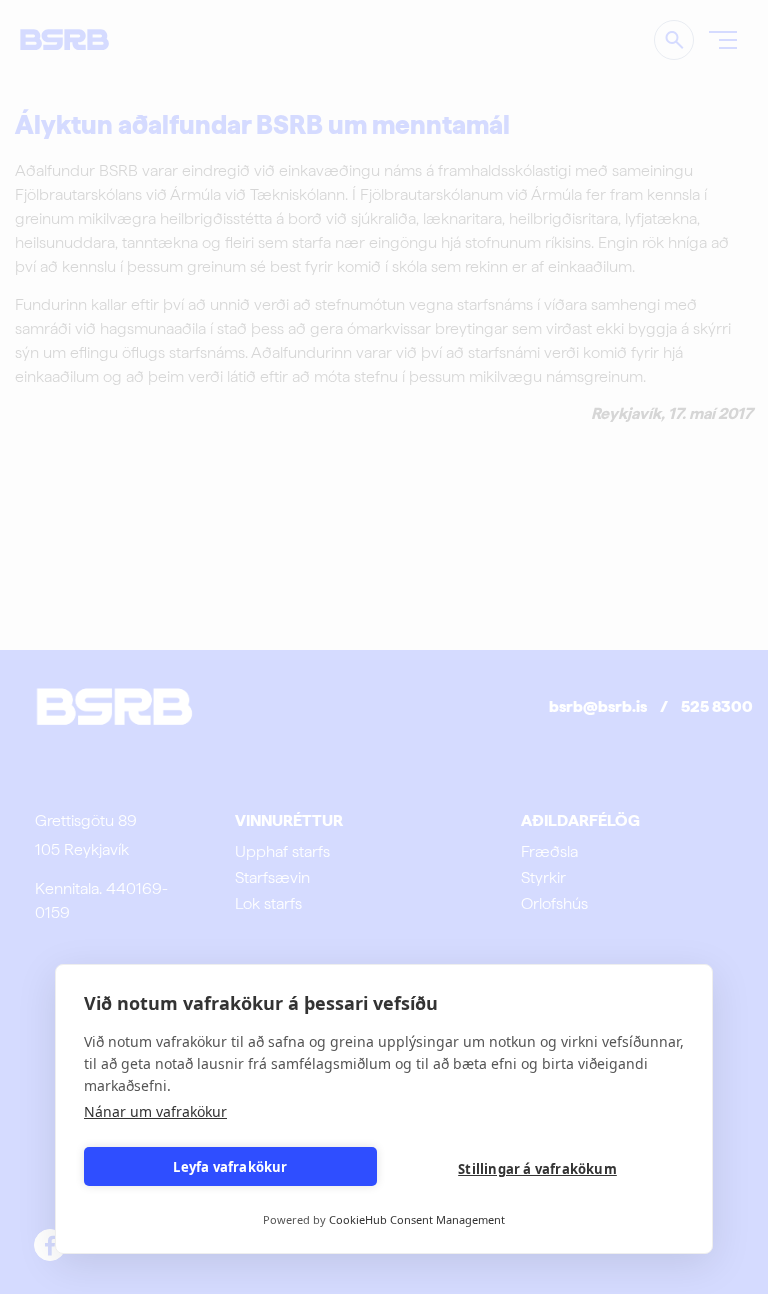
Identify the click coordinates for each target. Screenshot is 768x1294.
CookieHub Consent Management (417, 1219)
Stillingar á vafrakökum (537, 1169)
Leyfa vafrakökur (230, 1167)
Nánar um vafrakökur (155, 1111)
